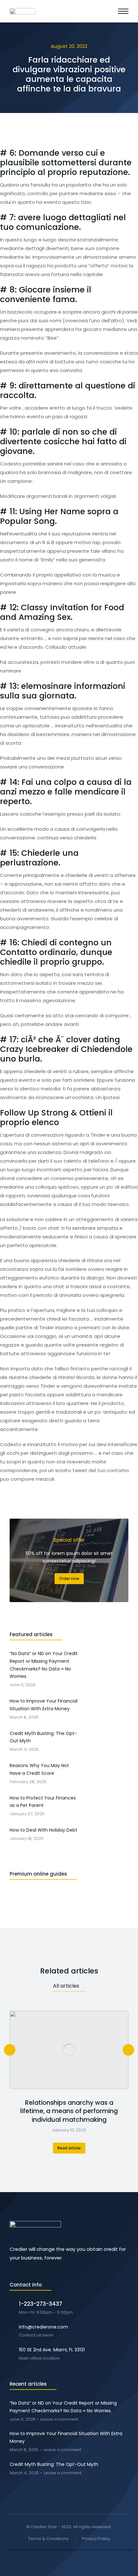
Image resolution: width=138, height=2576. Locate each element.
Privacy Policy (96, 2539)
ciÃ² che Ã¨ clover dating (70, 1040)
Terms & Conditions (48, 2539)
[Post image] (69, 2050)
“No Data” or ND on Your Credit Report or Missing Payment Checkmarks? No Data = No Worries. (63, 2407)
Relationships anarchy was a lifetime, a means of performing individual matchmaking (69, 2111)
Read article (69, 2148)
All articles (66, 1986)
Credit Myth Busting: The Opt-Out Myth (54, 2464)
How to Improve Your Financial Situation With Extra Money (66, 2437)
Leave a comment (59, 2420)
